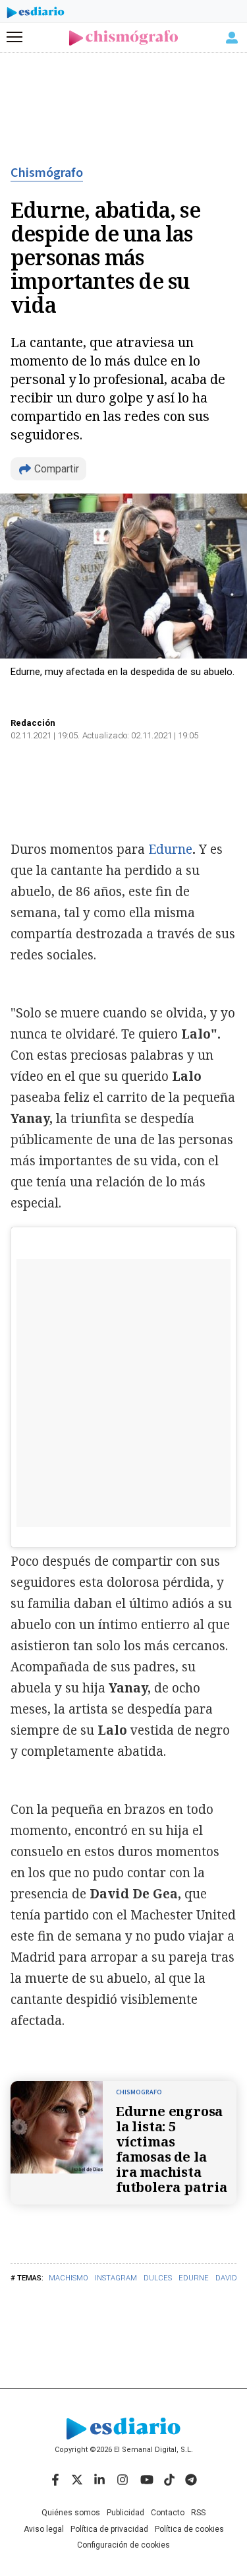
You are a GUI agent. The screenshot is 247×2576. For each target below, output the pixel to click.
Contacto (168, 2513)
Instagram (116, 2278)
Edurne (194, 2278)
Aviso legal (44, 2529)
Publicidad (125, 2513)
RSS (198, 2513)
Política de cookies (189, 2529)
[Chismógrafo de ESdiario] (123, 38)
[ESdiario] (36, 15)
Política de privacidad (109, 2529)
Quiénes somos (71, 2513)
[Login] (232, 38)
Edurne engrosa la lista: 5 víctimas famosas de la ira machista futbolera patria (172, 2149)
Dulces (158, 2278)
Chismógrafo (47, 173)
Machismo (69, 2278)
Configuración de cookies (123, 2545)
